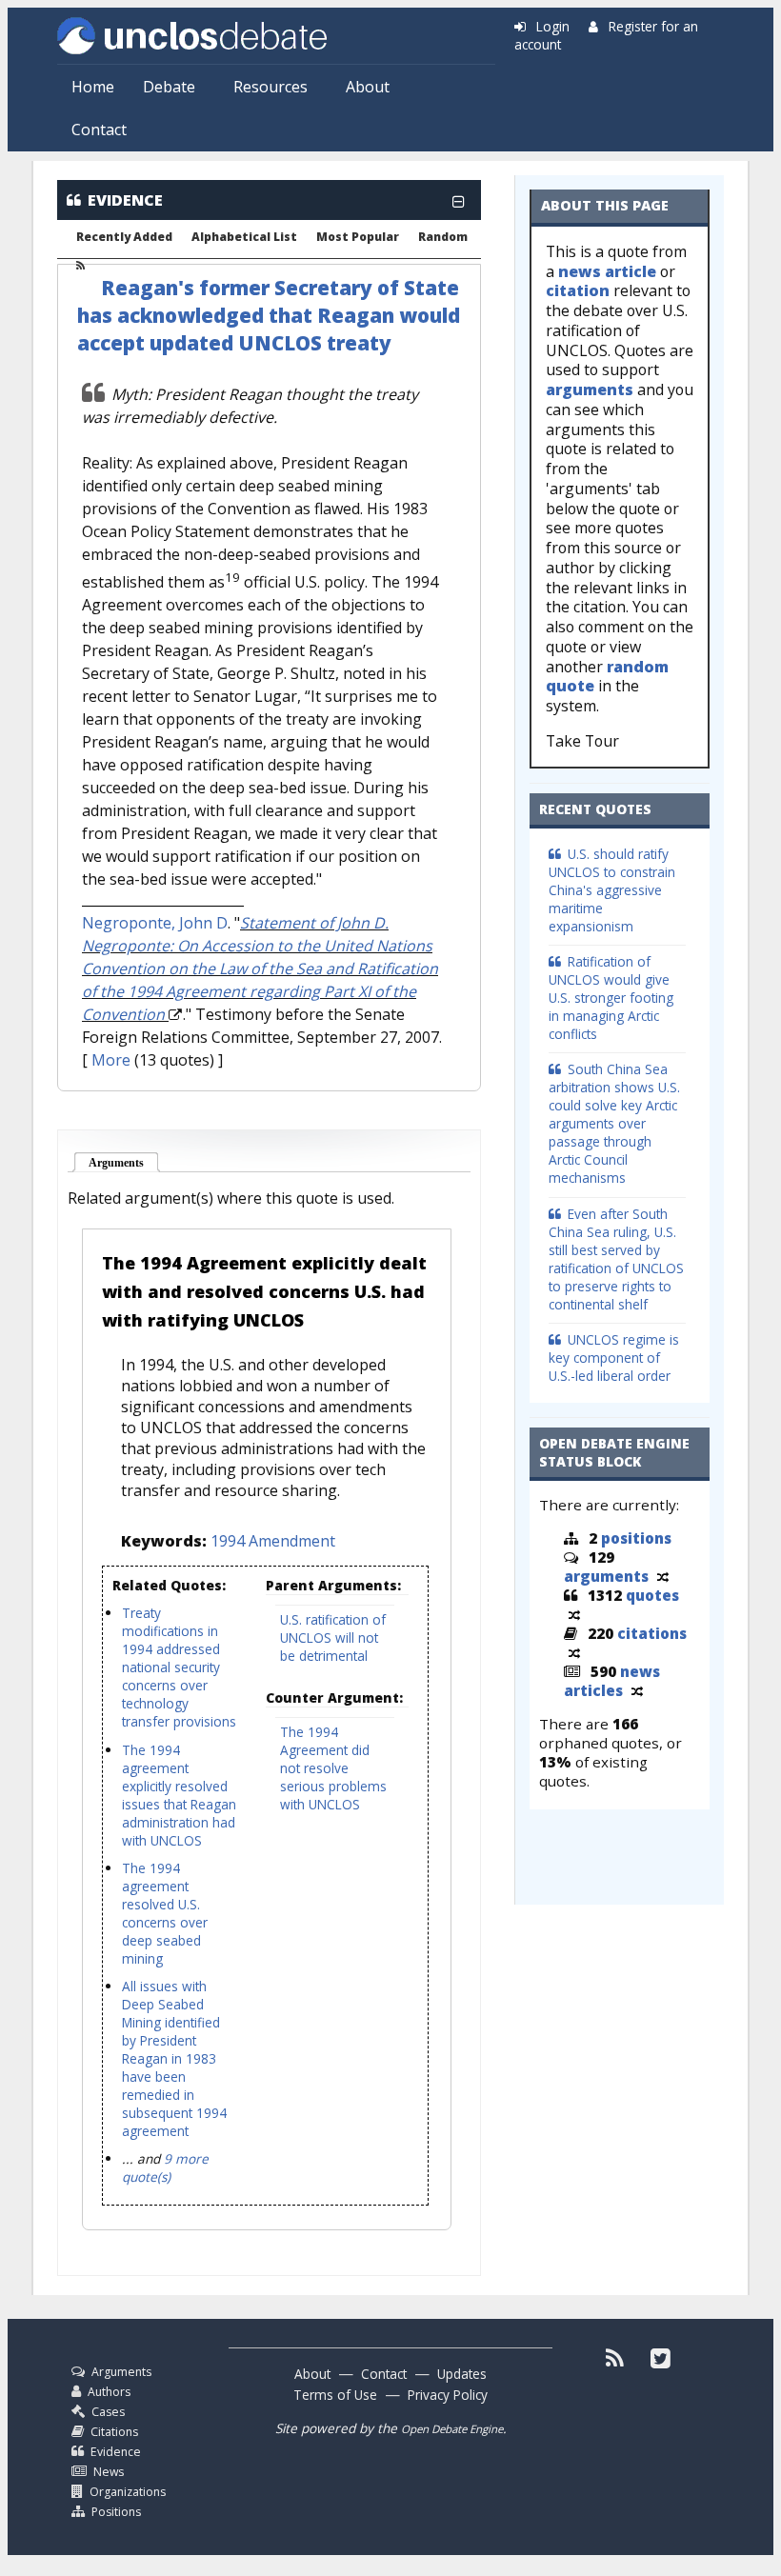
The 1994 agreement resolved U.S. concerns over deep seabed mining (165, 1913)
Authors (109, 2392)
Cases (108, 2412)
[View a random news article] (637, 1690)
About (368, 87)
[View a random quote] (574, 1614)
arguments (590, 389)
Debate (169, 87)
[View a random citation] (574, 1652)
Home (93, 87)
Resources (270, 87)
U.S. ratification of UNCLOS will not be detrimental (333, 1637)
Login (553, 26)
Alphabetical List (244, 237)
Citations (114, 2432)
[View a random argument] (663, 1576)
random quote (607, 677)
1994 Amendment (273, 1541)
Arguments (124, 1163)
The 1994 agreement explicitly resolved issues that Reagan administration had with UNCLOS (179, 1795)
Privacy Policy (448, 2395)
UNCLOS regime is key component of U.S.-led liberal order (614, 1358)
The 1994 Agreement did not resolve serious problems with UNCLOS (333, 1768)
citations (652, 1633)
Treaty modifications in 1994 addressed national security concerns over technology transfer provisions (179, 1667)
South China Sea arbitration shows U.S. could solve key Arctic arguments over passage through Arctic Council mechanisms (614, 1123)
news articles (612, 1681)
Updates (462, 2374)
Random (443, 237)
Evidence (116, 2452)
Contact (99, 130)
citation (578, 290)
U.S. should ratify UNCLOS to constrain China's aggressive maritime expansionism (612, 890)
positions (636, 1538)
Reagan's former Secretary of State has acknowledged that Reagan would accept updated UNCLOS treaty (269, 315)
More (111, 1060)
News (109, 2472)
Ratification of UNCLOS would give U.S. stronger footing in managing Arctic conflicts (611, 998)
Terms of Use (335, 2395)
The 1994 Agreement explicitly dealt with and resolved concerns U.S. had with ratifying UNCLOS (264, 1291)
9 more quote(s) (165, 2167)
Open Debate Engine (452, 2429)
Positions (116, 2512)
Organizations (128, 2492)
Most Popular (358, 237)
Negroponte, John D (155, 923)
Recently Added (124, 237)
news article (607, 271)
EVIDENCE (125, 200)
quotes (652, 1595)
